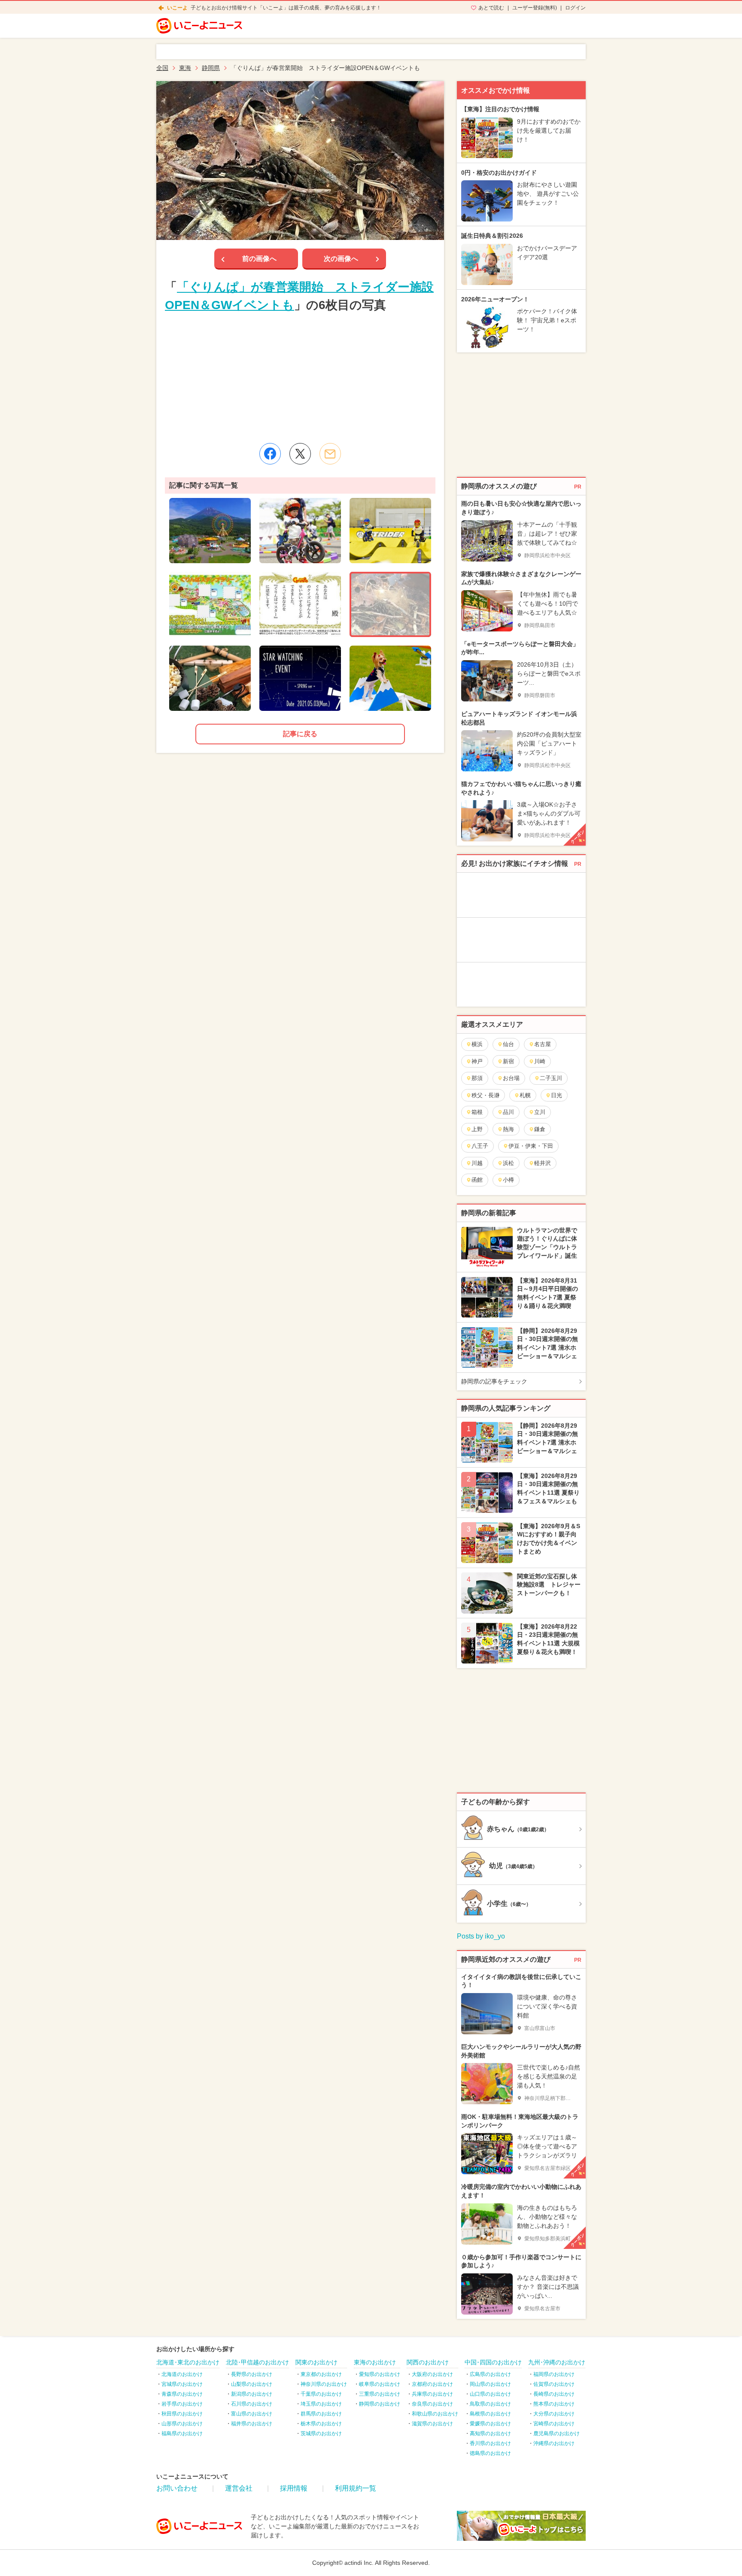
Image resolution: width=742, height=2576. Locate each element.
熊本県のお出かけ (554, 2404)
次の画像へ (341, 259)
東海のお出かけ (375, 2362)
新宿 (508, 1061)
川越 (477, 1163)
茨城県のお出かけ (321, 2433)
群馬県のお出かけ (321, 2414)
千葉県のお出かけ (321, 2394)
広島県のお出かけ (490, 2374)
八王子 (480, 1146)
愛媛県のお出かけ (490, 2424)
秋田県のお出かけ (182, 2414)
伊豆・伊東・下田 (531, 1146)
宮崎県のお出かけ (554, 2424)
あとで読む (491, 8)
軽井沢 (543, 1163)
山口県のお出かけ (490, 2394)
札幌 (525, 1095)
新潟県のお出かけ (252, 2394)
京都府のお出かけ (432, 2384)
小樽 (508, 1180)
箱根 (477, 1112)
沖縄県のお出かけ (554, 2443)
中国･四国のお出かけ (493, 2362)
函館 (477, 1180)
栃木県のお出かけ (321, 2424)
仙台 (508, 1044)
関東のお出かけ (316, 2362)
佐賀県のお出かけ (554, 2384)
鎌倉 (540, 1129)
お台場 (511, 1078)
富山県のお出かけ (252, 2414)
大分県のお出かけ (554, 2414)
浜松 (508, 1163)
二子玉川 (551, 1078)
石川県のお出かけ (252, 2404)
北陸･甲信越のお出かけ (257, 2362)
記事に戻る (300, 734)
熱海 (508, 1129)
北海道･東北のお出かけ (188, 2362)
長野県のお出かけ (252, 2374)
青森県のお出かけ (182, 2394)
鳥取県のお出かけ (490, 2404)
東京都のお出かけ (321, 2374)
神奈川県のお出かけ (324, 2384)
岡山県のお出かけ (490, 2384)
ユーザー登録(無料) (535, 8)
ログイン (575, 8)
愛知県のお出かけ (380, 2374)
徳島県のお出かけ (490, 2453)
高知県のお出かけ (490, 2433)
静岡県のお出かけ (380, 2404)
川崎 (540, 1061)
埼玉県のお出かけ (321, 2404)
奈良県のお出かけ (432, 2404)
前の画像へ (259, 259)
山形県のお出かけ (182, 2424)
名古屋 (543, 1044)
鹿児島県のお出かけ (556, 2433)
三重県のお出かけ (380, 2394)
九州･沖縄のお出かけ (557, 2362)
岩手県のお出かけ (182, 2404)
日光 (556, 1095)
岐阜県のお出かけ (380, 2384)
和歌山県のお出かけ (435, 2414)
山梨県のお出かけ (252, 2384)
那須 (477, 1078)
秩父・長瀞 (485, 1095)
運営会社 (239, 2488)
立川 (540, 1112)
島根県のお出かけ (490, 2414)
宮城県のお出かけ (182, 2384)
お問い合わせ (177, 2488)
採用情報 (294, 2488)
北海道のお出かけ (182, 2374)
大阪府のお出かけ (432, 2374)
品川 (508, 1112)
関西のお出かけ (428, 2362)
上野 (477, 1129)
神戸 (477, 1061)
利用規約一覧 (356, 2488)
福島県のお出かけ (182, 2433)
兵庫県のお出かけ (432, 2394)
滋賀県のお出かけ (432, 2424)
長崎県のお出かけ (554, 2394)
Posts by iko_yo (481, 1936)
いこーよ (177, 8)
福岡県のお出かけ (554, 2374)
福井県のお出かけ (252, 2424)
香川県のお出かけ (490, 2443)
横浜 (477, 1044)
